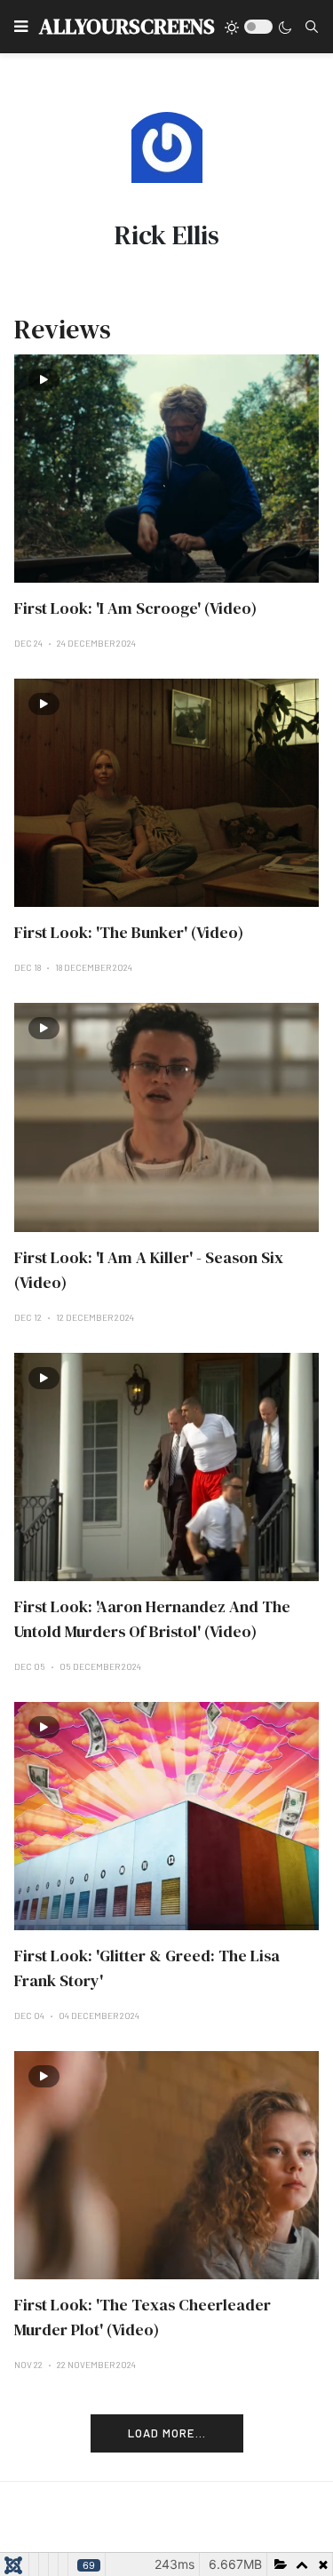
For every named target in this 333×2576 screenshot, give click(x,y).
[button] (21, 27)
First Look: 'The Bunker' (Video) (129, 932)
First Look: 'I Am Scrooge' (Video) (135, 608)
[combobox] (312, 27)
